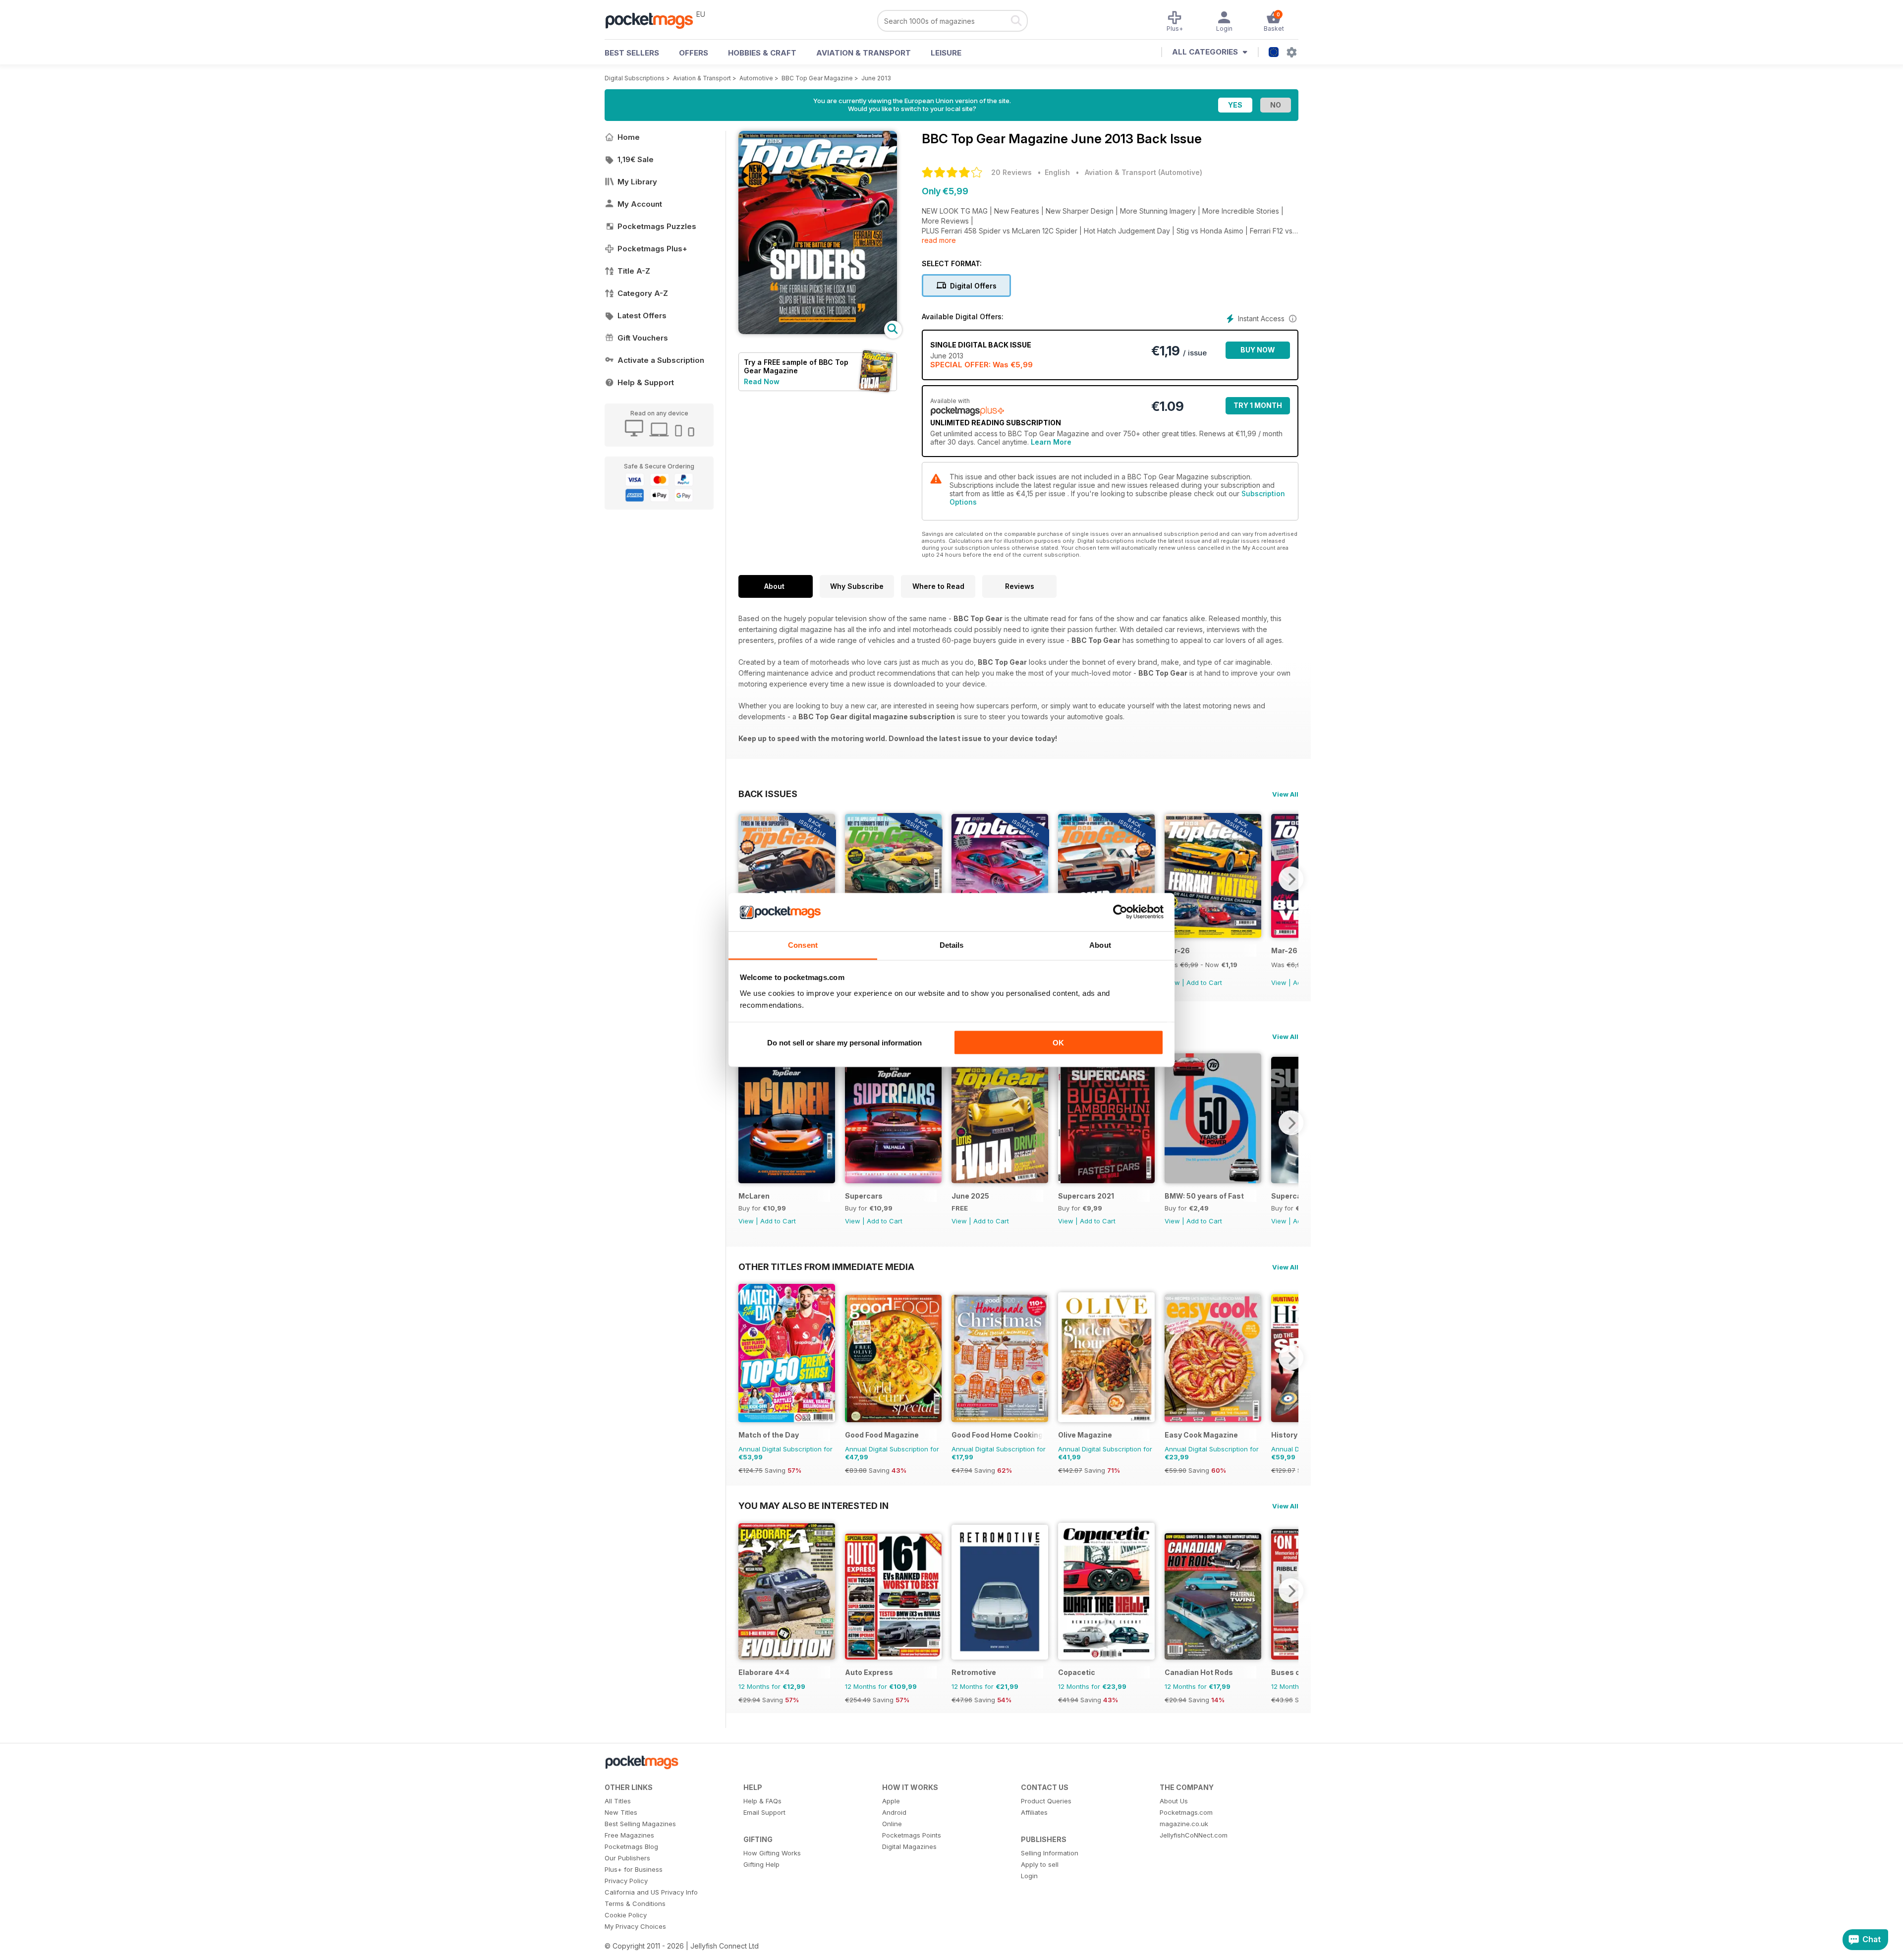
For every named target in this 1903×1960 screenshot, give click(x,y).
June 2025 (970, 1196)
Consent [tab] (803, 945)
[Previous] (746, 879)
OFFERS (694, 53)
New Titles (621, 1812)
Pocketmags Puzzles (657, 226)
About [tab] (1100, 945)
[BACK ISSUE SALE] (1213, 935)
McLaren (754, 1196)
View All (1285, 794)
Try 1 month (1258, 405)
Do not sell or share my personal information (844, 1043)
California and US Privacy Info (651, 1892)
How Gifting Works (772, 1853)
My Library (637, 182)
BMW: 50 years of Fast (1204, 1196)
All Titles (618, 1801)
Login (1029, 1876)
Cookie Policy (626, 1915)
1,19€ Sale (636, 159)
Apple (891, 1801)
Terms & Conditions (635, 1903)
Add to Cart (1204, 982)
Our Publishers (627, 1858)
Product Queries (1046, 1801)
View (1279, 982)
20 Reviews (1011, 172)
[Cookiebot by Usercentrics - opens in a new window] (1120, 912)
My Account (640, 204)
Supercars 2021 (1086, 1196)
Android (894, 1812)
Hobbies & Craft (762, 53)
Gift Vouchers (643, 338)
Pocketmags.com (1186, 1812)
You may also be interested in (813, 1505)
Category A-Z (643, 293)
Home (629, 137)
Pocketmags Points (912, 1835)
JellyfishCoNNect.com (1194, 1835)
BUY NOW (1258, 350)
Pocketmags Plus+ (652, 249)
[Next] (1291, 879)
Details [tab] (952, 945)
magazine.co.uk (1184, 1824)
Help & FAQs (762, 1801)
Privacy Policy (626, 1881)
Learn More (1051, 442)
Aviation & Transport (864, 53)
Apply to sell (1040, 1864)
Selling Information (1050, 1853)
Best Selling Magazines (640, 1824)
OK (1058, 1043)
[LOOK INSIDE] (818, 331)
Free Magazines (629, 1835)
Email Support (764, 1812)
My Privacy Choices (635, 1926)
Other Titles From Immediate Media (826, 1267)
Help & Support (646, 382)
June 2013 (876, 78)
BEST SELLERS (632, 53)
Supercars (864, 1196)
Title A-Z (634, 271)
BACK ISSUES (768, 794)
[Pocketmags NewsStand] (654, 20)
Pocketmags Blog (631, 1846)
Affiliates (1034, 1812)
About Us (1174, 1801)
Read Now (762, 381)
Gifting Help (761, 1864)
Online (892, 1824)
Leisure (946, 53)
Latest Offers (642, 316)
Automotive (756, 78)
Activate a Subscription (661, 360)
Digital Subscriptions (635, 78)
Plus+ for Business (634, 1869)
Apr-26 (1177, 951)
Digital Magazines (909, 1846)
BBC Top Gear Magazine (817, 78)
